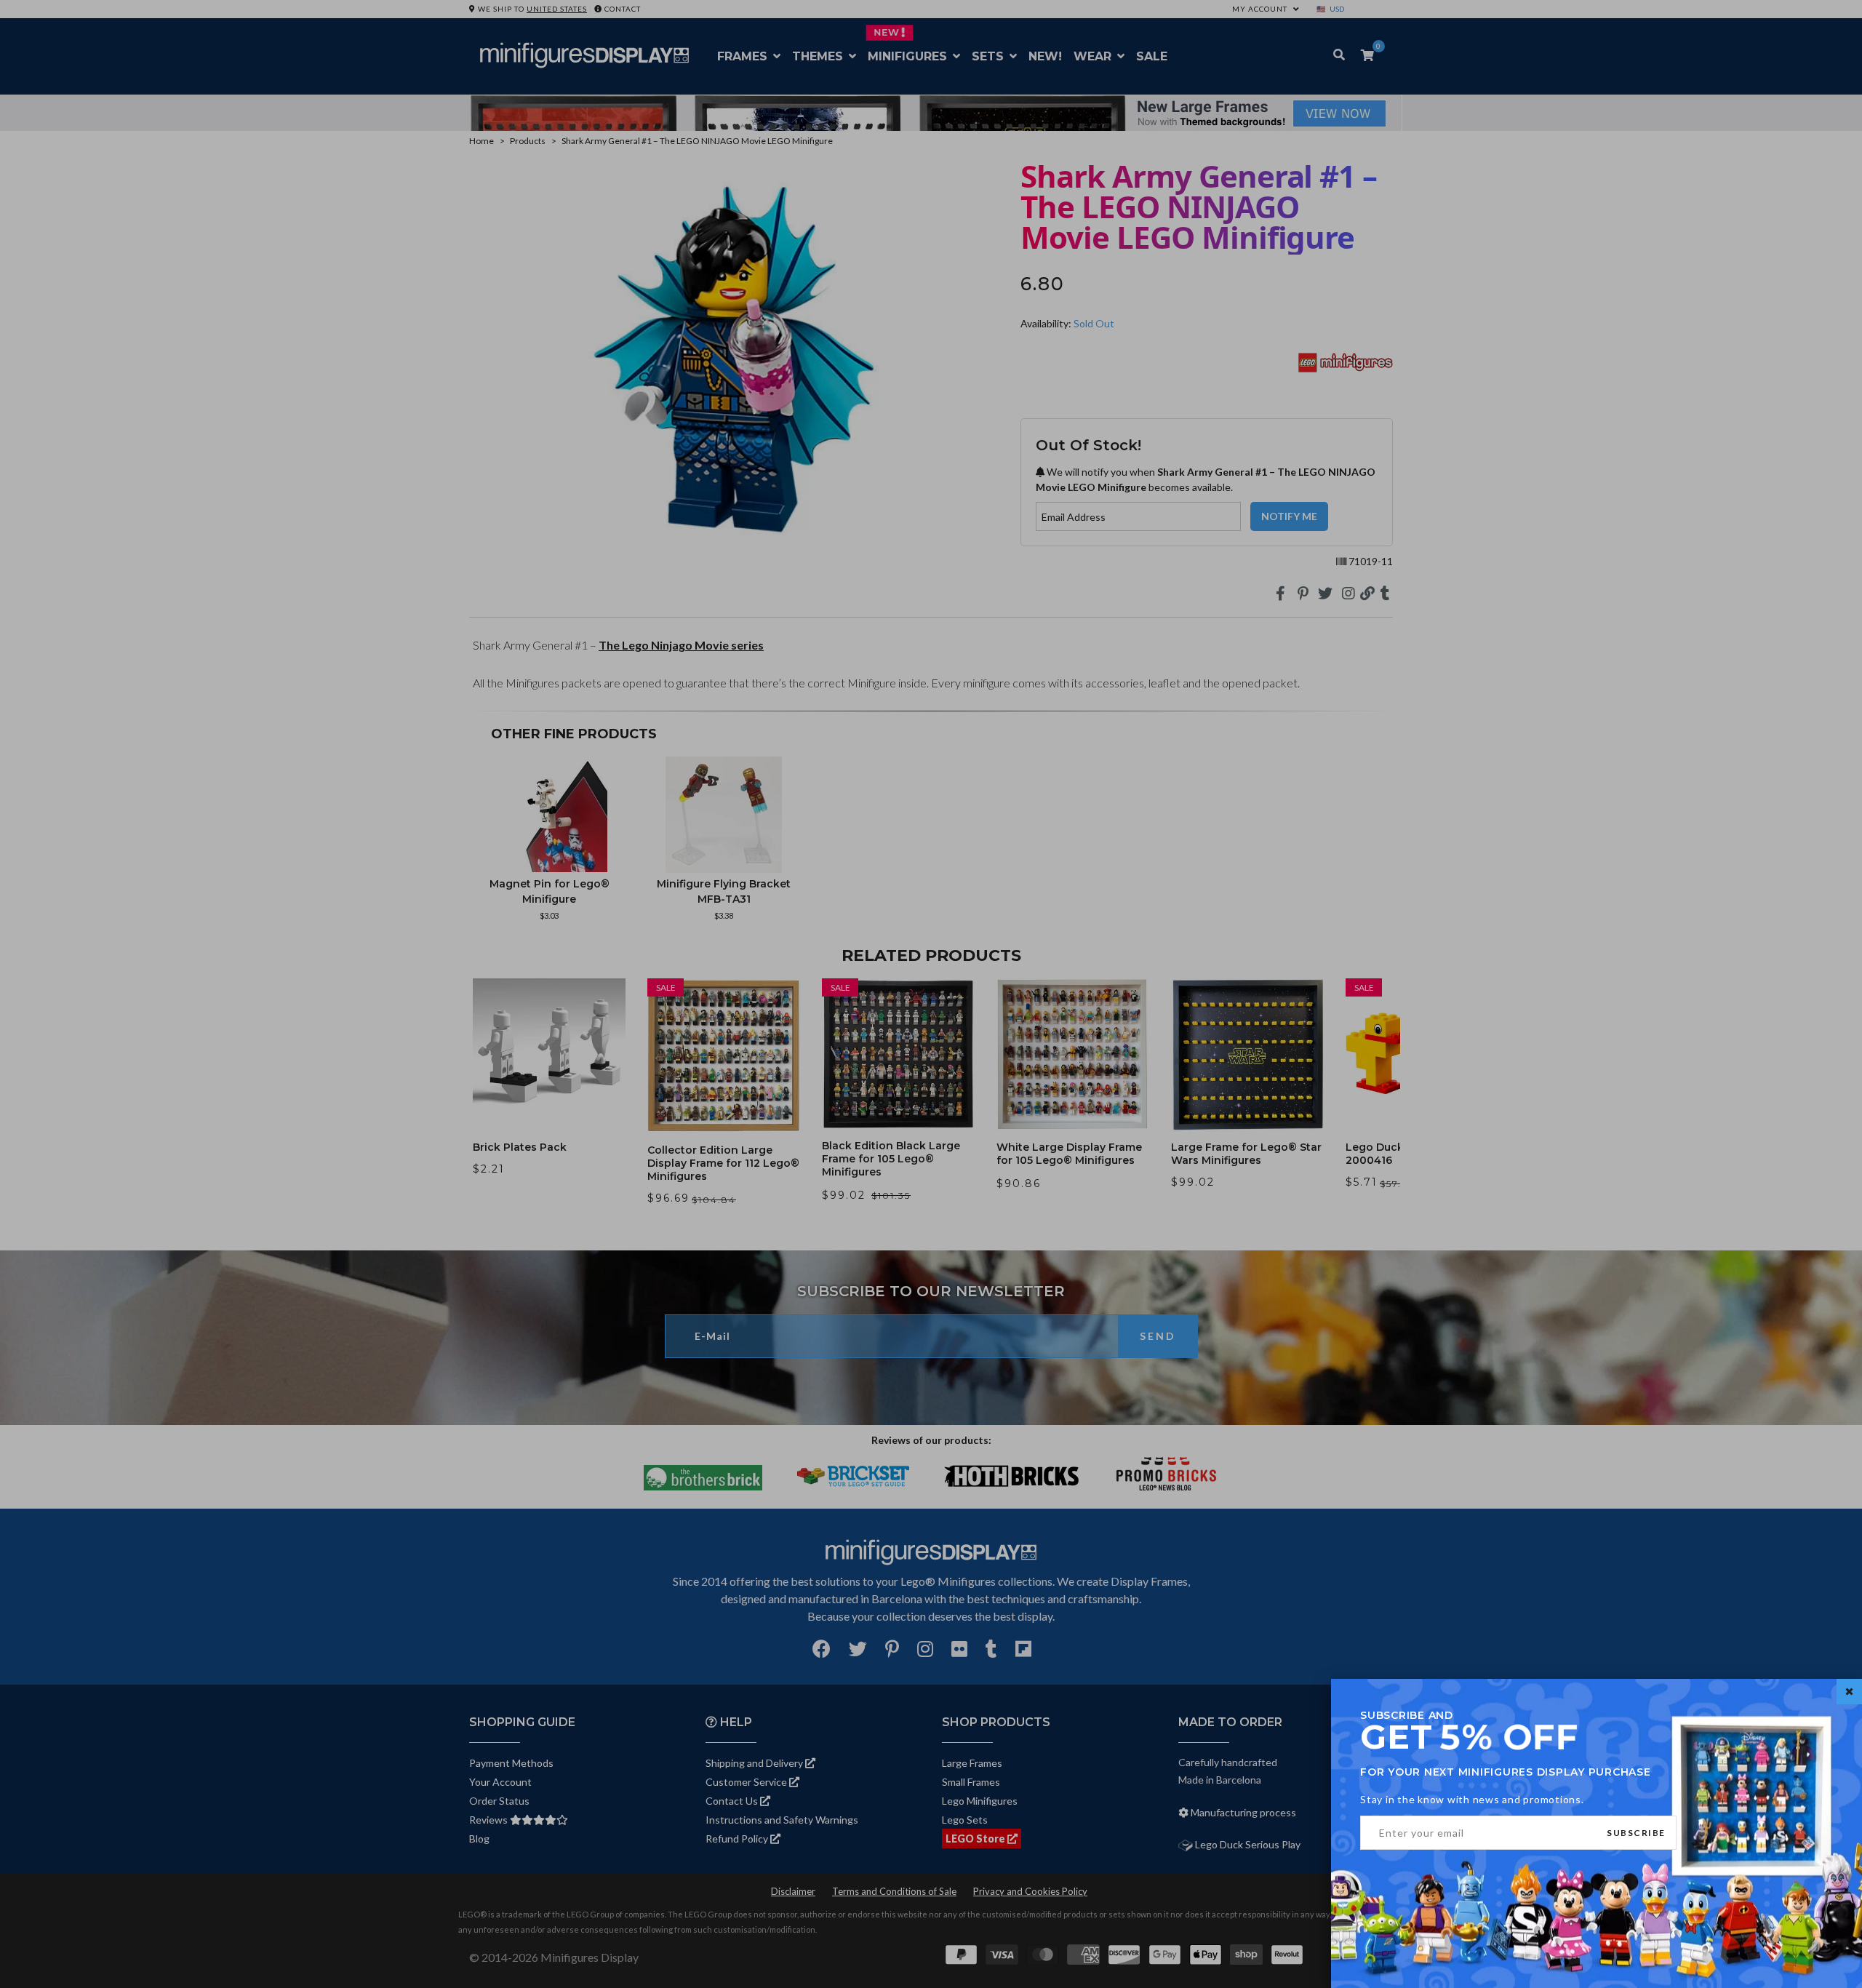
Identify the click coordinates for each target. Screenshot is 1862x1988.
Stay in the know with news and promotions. (1472, 1799)
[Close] (1849, 1692)
